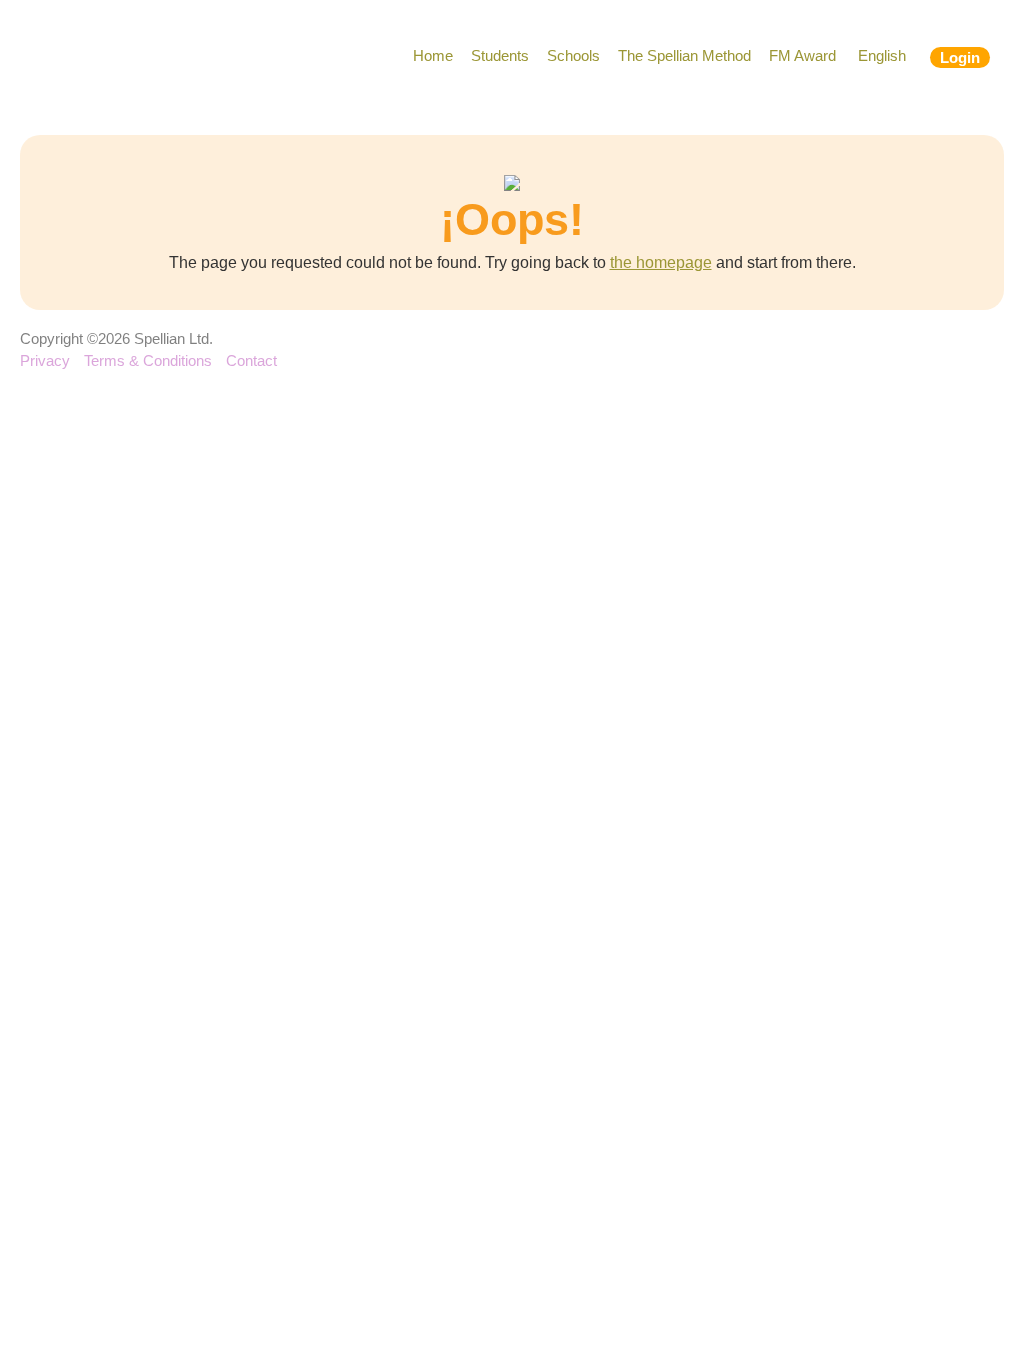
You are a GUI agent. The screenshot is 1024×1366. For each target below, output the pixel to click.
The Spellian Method (684, 55)
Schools (573, 55)
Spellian (137, 60)
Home (433, 55)
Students (500, 55)
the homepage (661, 262)
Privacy (45, 360)
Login (960, 57)
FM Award (802, 55)
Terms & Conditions (148, 360)
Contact (251, 360)
